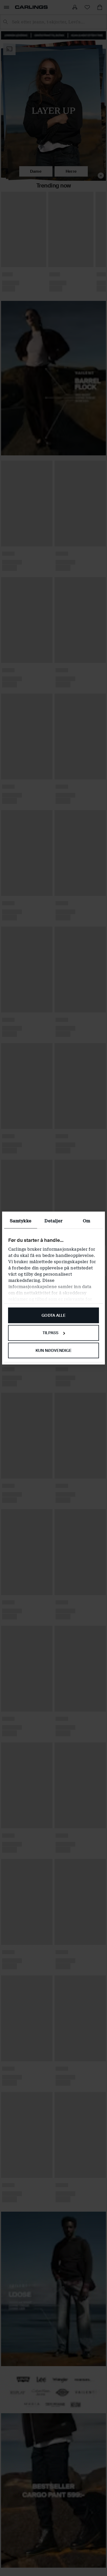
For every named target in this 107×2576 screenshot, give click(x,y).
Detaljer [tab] (53, 1221)
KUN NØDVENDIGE (53, 1351)
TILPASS (51, 1333)
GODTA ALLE (53, 1315)
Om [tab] (86, 1221)
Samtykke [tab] (21, 1221)
